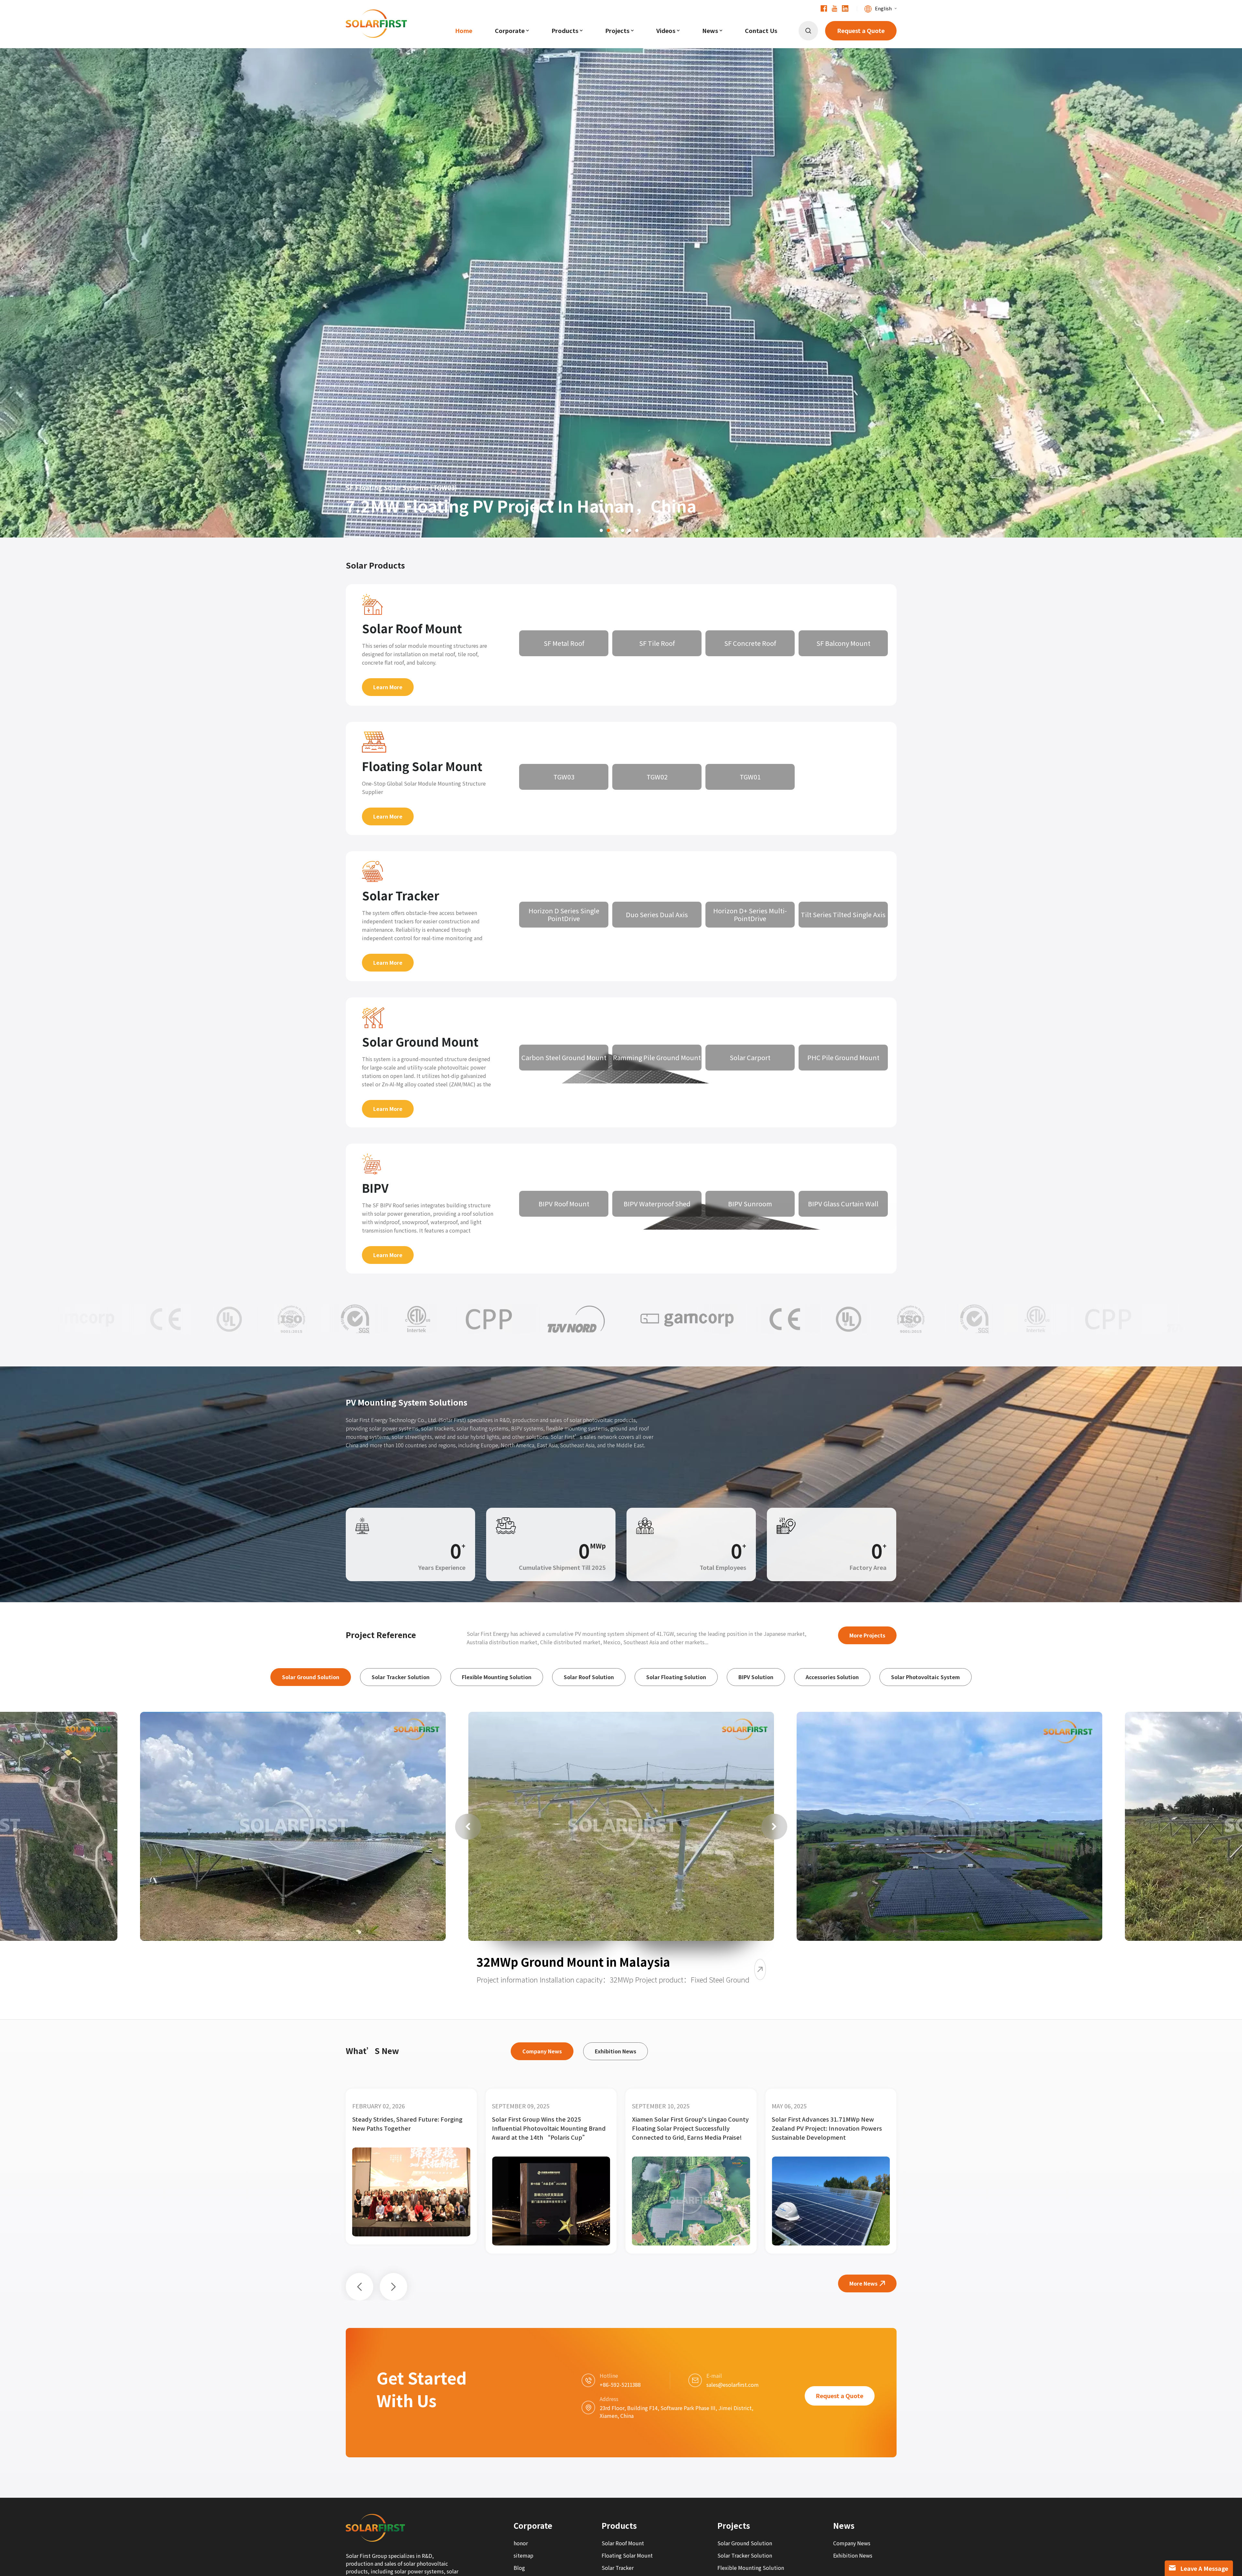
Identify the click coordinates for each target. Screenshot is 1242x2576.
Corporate (510, 31)
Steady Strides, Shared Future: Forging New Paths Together (547, 2124)
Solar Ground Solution (745, 2543)
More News (863, 2283)
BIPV (375, 1188)
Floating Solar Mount (422, 766)
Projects (617, 31)
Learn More (388, 687)
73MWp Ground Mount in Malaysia (902, 1967)
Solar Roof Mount (412, 629)
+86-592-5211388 (620, 2385)
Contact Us (761, 31)
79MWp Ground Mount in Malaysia (245, 1967)
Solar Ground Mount (420, 1042)
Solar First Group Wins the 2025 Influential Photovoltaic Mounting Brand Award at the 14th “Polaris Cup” (689, 2128)
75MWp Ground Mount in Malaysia (573, 1962)
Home (464, 31)
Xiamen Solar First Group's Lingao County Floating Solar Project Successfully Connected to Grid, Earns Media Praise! (830, 2128)
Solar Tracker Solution (745, 2555)
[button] (23, 268)
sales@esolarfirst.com (733, 2385)
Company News (852, 2543)
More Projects (867, 1635)
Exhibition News (853, 2555)
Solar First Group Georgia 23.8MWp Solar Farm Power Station (409, 2124)
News (710, 31)
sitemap (523, 2555)
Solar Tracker (401, 896)
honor (521, 2543)
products (565, 31)
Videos (666, 31)
